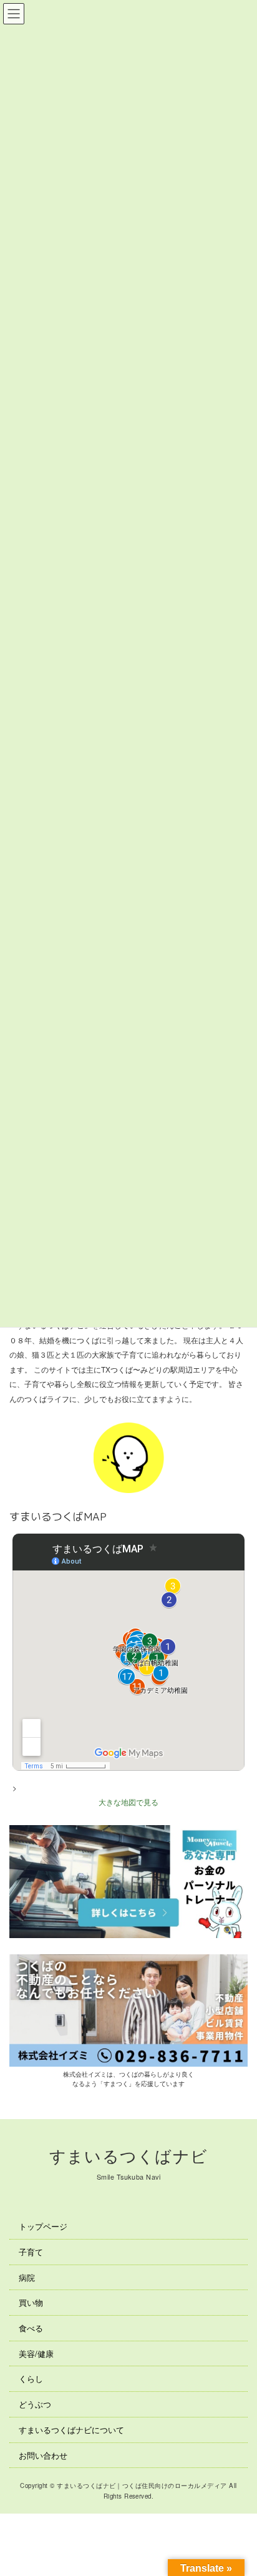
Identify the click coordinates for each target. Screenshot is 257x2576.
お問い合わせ (43, 2455)
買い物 (31, 2302)
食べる (31, 2328)
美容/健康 (36, 2353)
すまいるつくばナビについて (71, 2430)
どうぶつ (35, 2404)
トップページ (43, 2226)
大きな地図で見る (128, 1801)
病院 (27, 2277)
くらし (31, 2378)
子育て (31, 2252)
